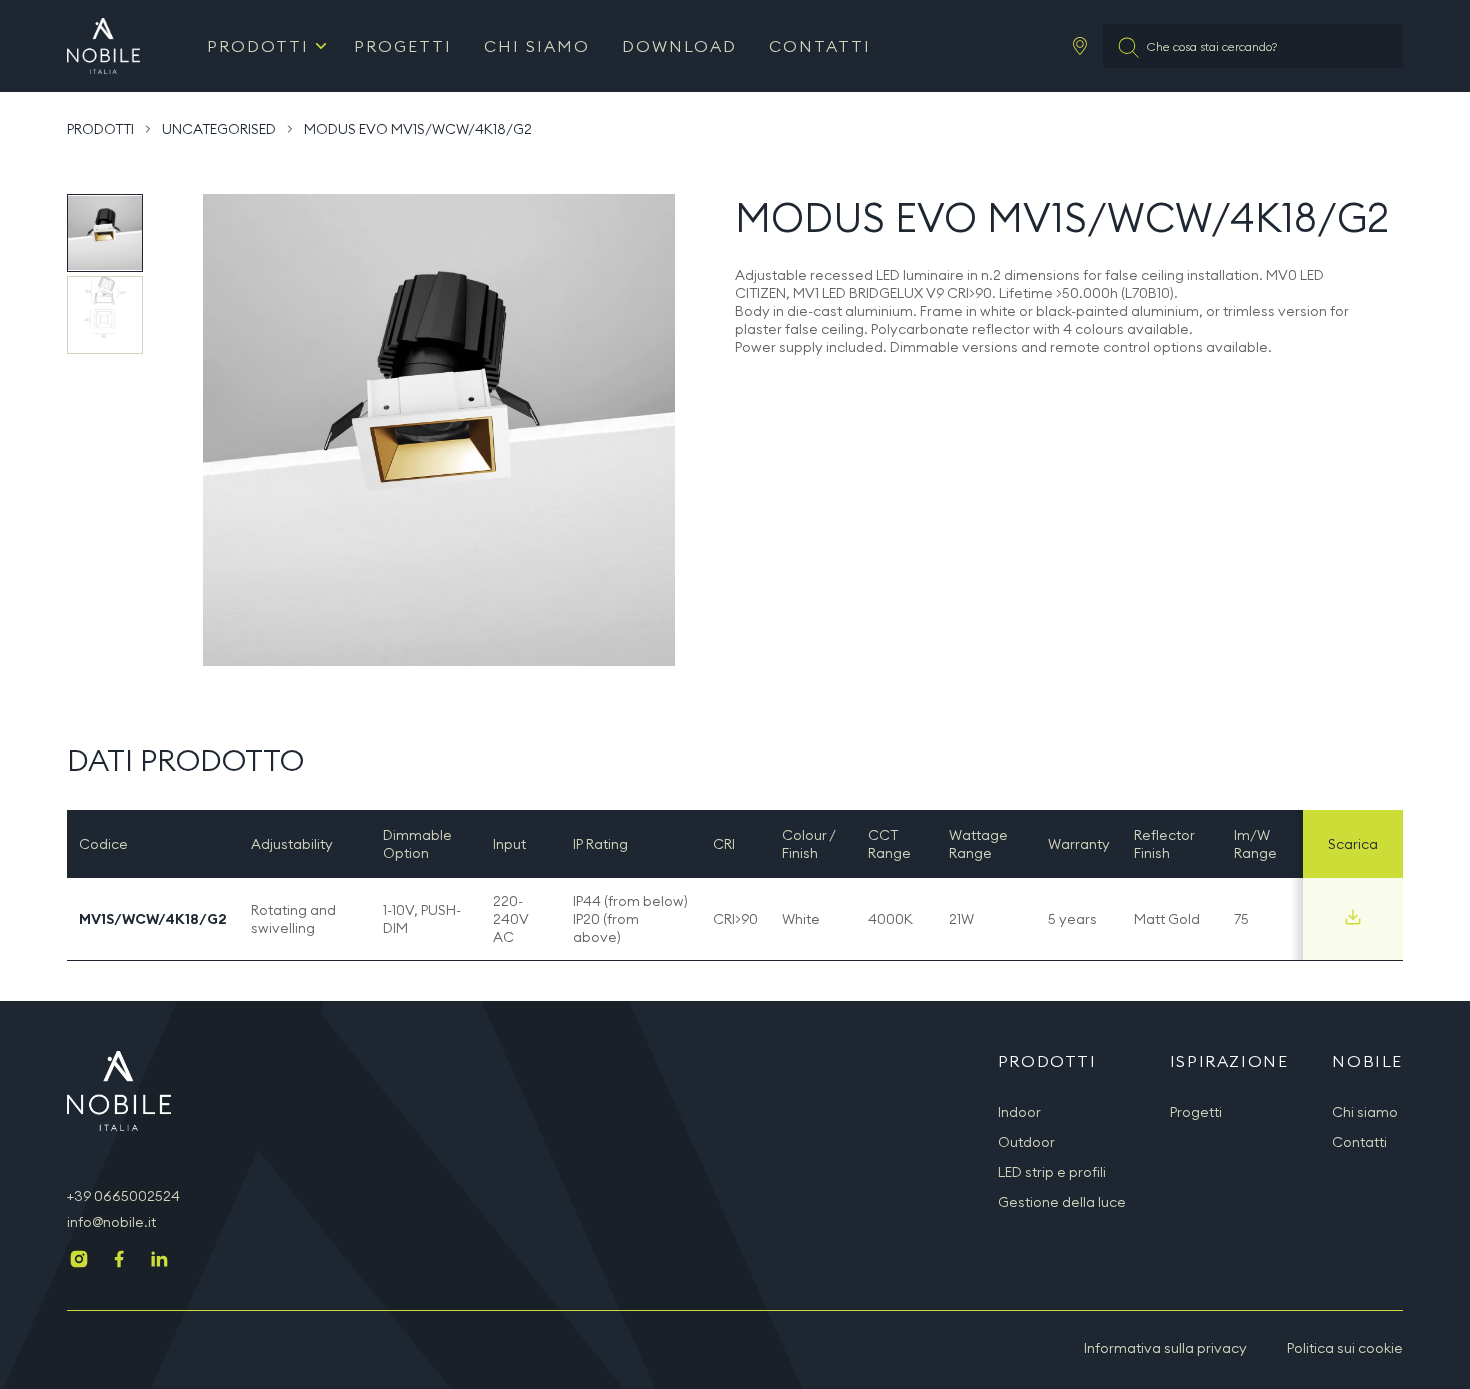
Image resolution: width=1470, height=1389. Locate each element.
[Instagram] (79, 1261)
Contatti (820, 46)
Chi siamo (537, 46)
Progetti (403, 46)
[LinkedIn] (159, 1261)
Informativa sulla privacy (1165, 1348)
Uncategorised (219, 129)
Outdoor (1026, 1142)
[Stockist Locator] (1080, 46)
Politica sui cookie (1345, 1348)
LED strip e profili (1052, 1172)
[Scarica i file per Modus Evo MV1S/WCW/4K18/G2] (1353, 917)
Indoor (1019, 1112)
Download (679, 46)
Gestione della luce (1062, 1202)
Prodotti (258, 46)
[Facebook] (119, 1261)
